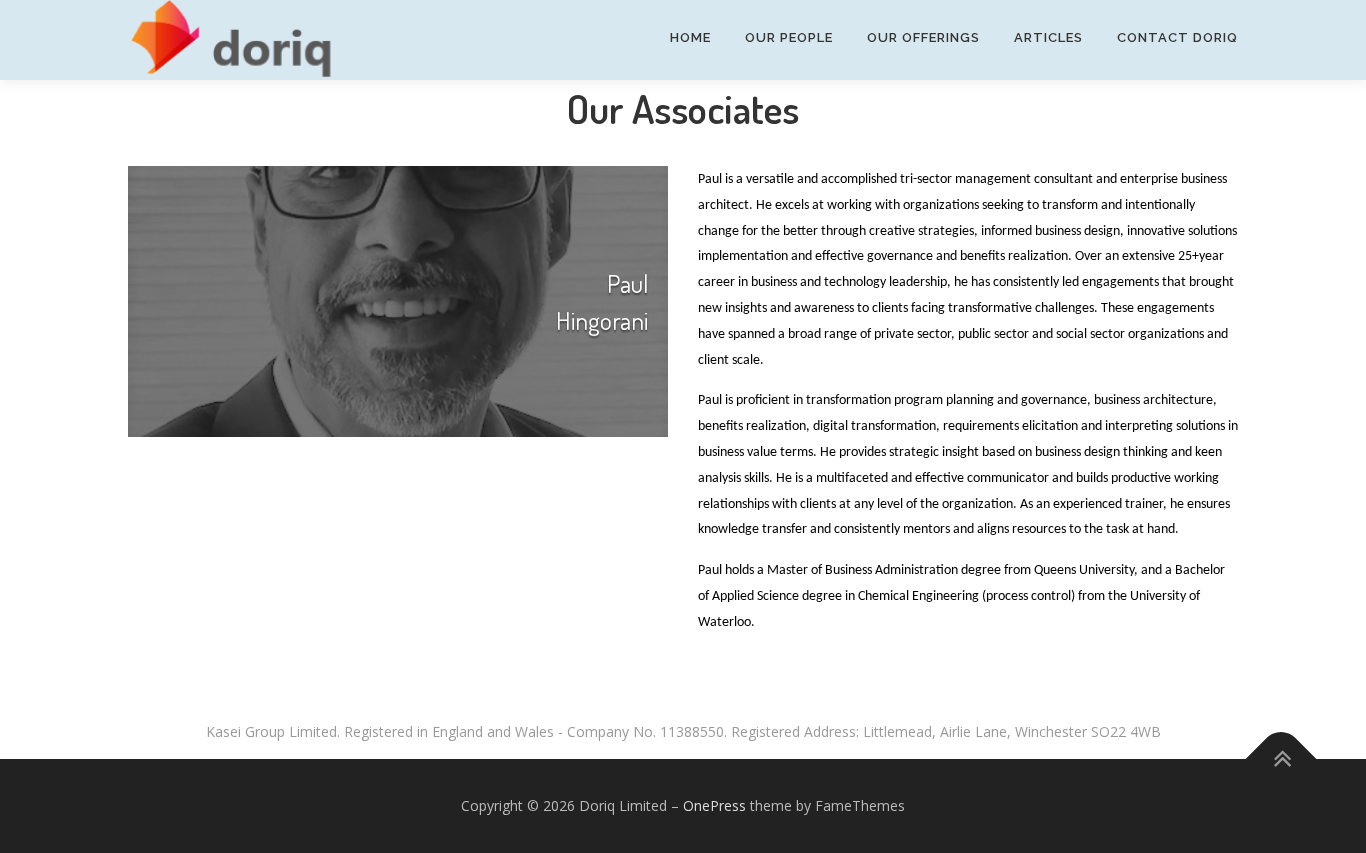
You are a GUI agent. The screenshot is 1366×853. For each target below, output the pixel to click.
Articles (1048, 37)
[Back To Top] (1281, 759)
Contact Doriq (1177, 37)
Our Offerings (923, 37)
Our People (789, 37)
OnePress (714, 805)
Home (690, 37)
